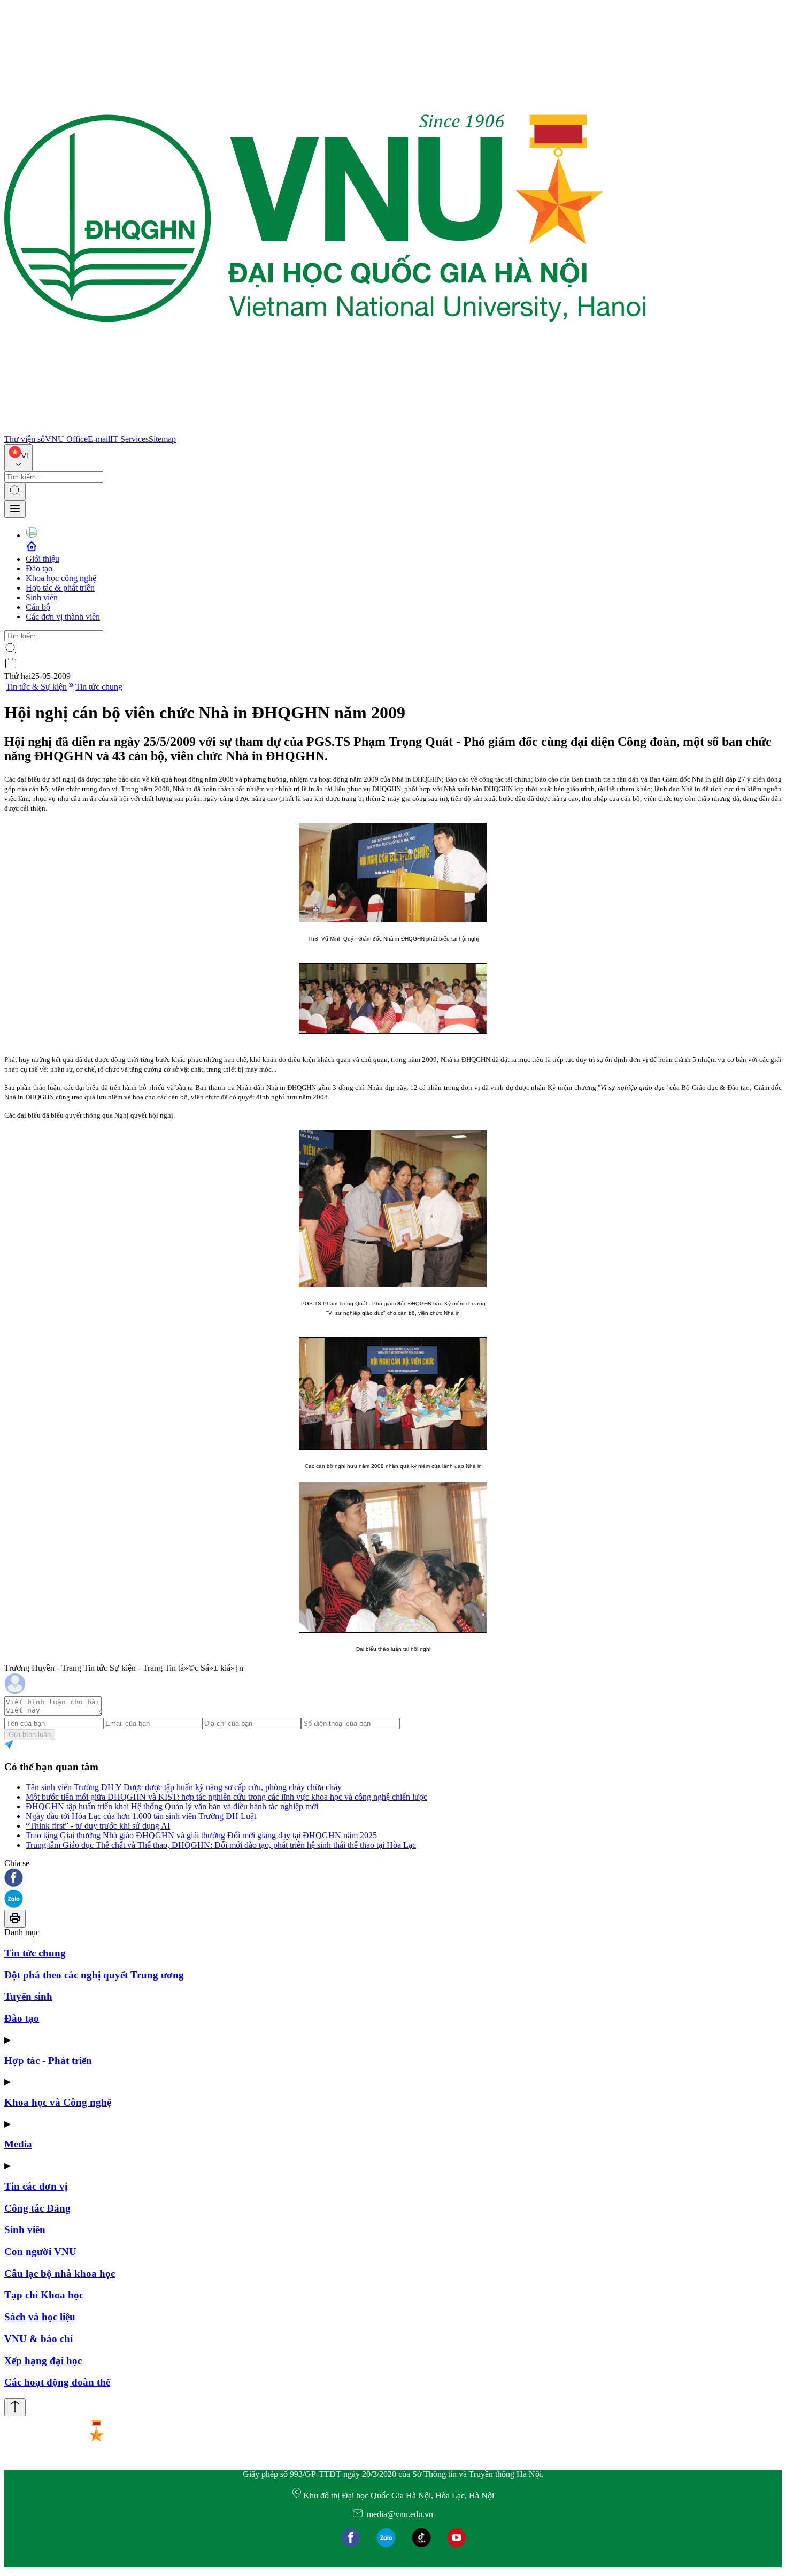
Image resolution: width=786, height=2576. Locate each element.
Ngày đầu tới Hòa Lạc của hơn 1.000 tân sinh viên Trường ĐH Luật (141, 1816)
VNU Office (66, 439)
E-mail (99, 439)
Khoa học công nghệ (61, 578)
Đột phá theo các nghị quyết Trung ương (94, 1975)
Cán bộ (38, 607)
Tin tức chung (99, 687)
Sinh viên (42, 597)
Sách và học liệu (40, 2317)
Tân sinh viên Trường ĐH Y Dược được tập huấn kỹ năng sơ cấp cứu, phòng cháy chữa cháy (184, 1787)
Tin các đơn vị (36, 2186)
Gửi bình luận (30, 1735)
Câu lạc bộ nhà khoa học (60, 2273)
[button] (393, 1879)
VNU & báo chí (38, 2339)
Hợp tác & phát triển (60, 588)
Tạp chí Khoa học (44, 2295)
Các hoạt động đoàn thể (57, 2382)
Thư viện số (25, 439)
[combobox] (18, 458)
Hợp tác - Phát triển (48, 2061)
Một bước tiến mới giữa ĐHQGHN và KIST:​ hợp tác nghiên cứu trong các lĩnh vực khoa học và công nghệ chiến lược (226, 1797)
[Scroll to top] (15, 2407)
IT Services (129, 439)
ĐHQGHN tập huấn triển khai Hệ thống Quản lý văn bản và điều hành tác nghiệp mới (172, 1806)
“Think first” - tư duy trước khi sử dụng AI (98, 1826)
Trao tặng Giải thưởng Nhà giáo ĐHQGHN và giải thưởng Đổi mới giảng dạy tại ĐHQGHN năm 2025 (201, 1835)
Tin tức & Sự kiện (36, 687)
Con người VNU (40, 2252)
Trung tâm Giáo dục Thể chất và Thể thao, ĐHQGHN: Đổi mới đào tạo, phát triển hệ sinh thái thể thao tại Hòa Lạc (221, 1845)
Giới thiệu (43, 559)
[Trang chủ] (325, 429)
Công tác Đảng (37, 2208)
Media (18, 2144)
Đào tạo (39, 568)
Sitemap (162, 439)
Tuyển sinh (28, 1996)
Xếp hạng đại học (43, 2361)
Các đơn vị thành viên (63, 617)
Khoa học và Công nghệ (58, 2102)
